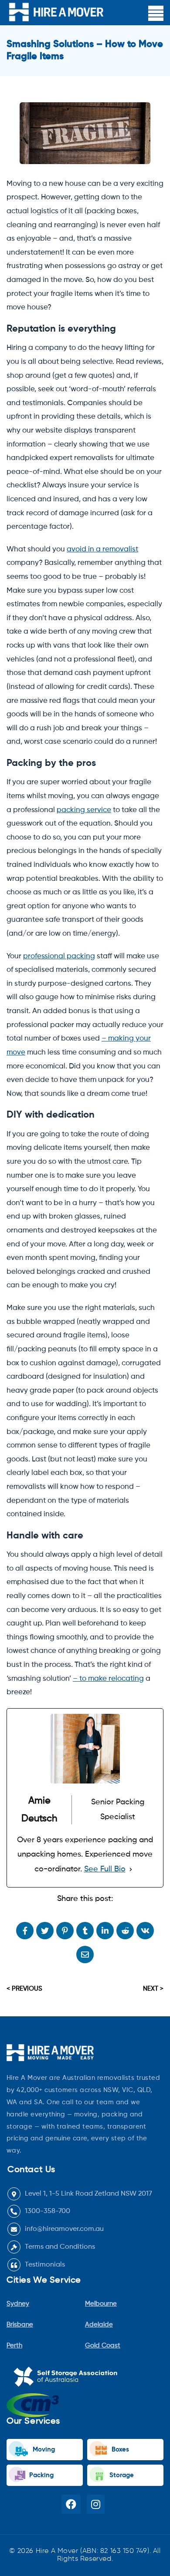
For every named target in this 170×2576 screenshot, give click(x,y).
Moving (43, 2450)
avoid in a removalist (102, 549)
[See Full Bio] (131, 1869)
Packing (41, 2475)
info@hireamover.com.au (64, 2229)
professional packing (59, 956)
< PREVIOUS (24, 1989)
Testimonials (45, 2265)
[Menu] (156, 13)
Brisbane (20, 2325)
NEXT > (153, 1989)
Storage (121, 2475)
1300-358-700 (48, 2211)
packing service (84, 810)
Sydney (18, 2304)
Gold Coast (103, 2346)
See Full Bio (105, 1869)
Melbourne (101, 2304)
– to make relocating (108, 1679)
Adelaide (99, 2325)
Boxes (119, 2450)
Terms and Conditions (60, 2247)
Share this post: (85, 1899)
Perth (14, 2346)
